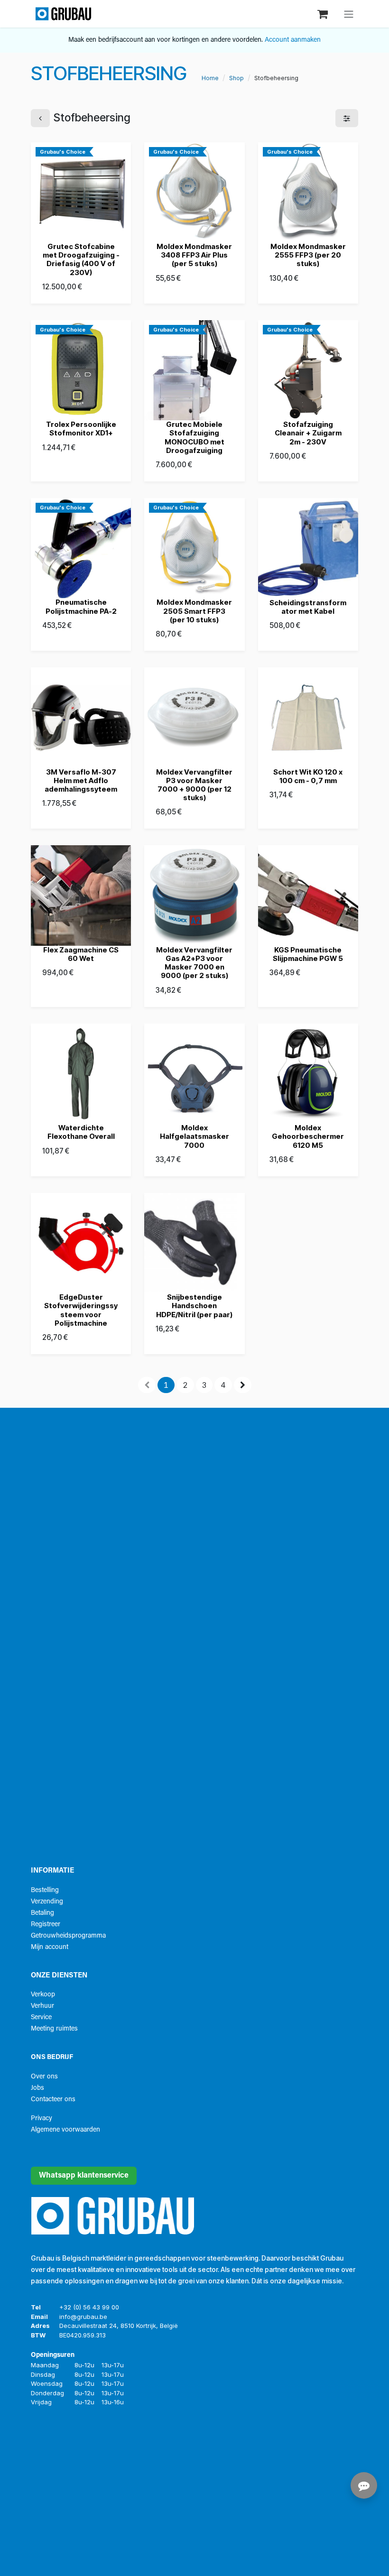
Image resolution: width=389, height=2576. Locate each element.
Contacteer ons (53, 2100)
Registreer (46, 1925)
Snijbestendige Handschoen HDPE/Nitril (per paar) (194, 1306)
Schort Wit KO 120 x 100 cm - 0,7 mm (308, 776)
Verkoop (43, 1995)
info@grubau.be (83, 2317)
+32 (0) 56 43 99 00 (89, 2307)
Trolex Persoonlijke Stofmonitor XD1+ (81, 429)
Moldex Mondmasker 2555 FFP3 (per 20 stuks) (308, 255)
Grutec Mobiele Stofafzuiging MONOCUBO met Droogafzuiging (194, 437)
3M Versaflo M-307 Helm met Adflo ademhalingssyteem (81, 780)
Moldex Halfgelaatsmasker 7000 (194, 1136)
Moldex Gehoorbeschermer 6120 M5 (308, 1136)
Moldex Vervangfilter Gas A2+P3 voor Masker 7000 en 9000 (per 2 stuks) (194, 963)
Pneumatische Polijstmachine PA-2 (81, 606)
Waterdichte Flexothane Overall (81, 1132)
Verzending (47, 1902)
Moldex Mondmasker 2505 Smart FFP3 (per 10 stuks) (194, 611)
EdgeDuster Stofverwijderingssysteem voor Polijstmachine (81, 1310)
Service (41, 2017)
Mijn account (50, 1947)
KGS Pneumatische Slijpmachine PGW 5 (308, 954)
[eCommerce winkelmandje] (324, 14)
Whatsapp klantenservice (84, 2176)
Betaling (42, 1913)
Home (210, 78)
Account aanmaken (293, 40)
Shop (236, 78)
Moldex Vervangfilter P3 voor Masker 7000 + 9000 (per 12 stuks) (194, 785)
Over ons (44, 2077)
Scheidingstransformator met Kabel (308, 607)
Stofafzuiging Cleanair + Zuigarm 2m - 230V (308, 433)
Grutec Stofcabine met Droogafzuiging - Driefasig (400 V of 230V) (81, 259)
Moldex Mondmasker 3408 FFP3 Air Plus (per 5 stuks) (194, 255)
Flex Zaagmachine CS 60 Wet (81, 954)
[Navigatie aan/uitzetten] (349, 14)
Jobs (37, 2088)
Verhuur (42, 2006)
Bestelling (45, 1890)
